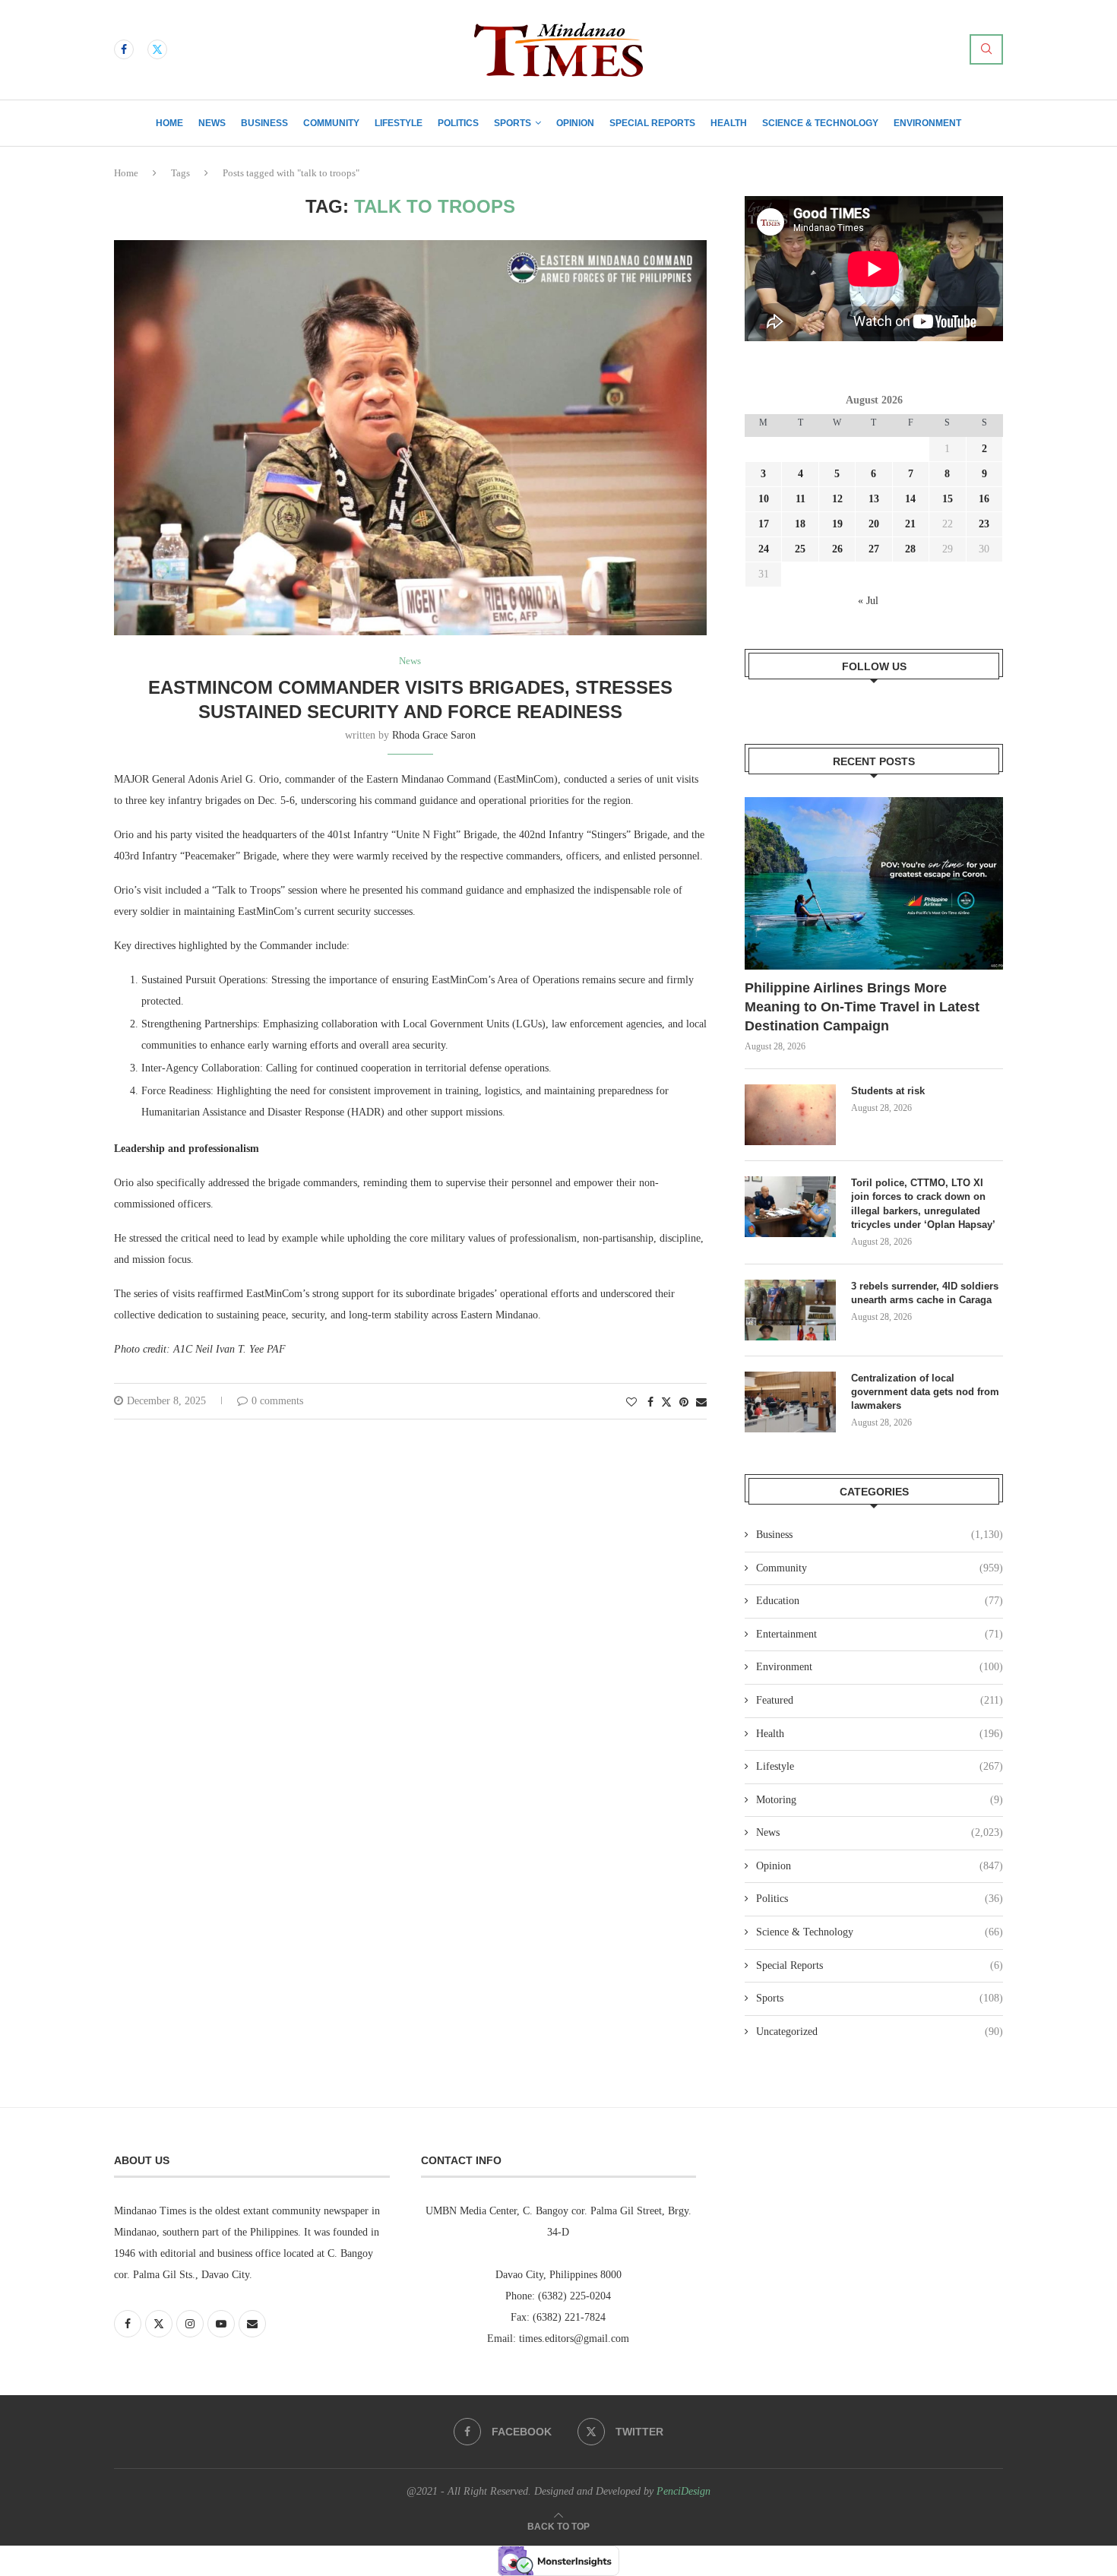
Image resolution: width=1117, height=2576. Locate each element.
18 (800, 524)
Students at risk (888, 1091)
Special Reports (652, 123)
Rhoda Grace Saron (434, 735)
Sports (513, 123)
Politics (458, 123)
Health (729, 123)
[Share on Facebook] (650, 1403)
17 (764, 524)
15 (948, 499)
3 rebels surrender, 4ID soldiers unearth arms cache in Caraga (925, 1293)
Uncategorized (880, 2032)
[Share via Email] (701, 1403)
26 (837, 549)
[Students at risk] (790, 1115)
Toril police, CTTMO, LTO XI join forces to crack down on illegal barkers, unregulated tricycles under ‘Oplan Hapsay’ (925, 1204)
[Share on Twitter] (666, 1402)
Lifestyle (399, 123)
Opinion (575, 123)
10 (764, 499)
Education (880, 1601)
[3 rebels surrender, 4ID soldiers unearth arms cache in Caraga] (790, 1310)
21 (910, 524)
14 (910, 499)
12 (837, 499)
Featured (880, 1700)
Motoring (880, 1800)
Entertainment (880, 1634)
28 (910, 549)
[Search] (986, 49)
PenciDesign (683, 2491)
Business (264, 123)
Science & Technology (820, 123)
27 (874, 549)
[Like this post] (631, 1403)
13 (874, 499)
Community (331, 123)
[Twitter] (157, 49)
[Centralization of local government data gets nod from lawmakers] (790, 1402)
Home (169, 123)
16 (984, 499)
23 (984, 524)
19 (837, 524)
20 (874, 524)
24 (764, 549)
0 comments (277, 1401)
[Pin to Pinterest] (684, 1403)
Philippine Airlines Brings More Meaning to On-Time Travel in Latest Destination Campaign (862, 1007)
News (212, 123)
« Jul (868, 601)
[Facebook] (124, 49)
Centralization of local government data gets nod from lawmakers (925, 1392)
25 (800, 549)
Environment (927, 123)
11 (801, 499)
